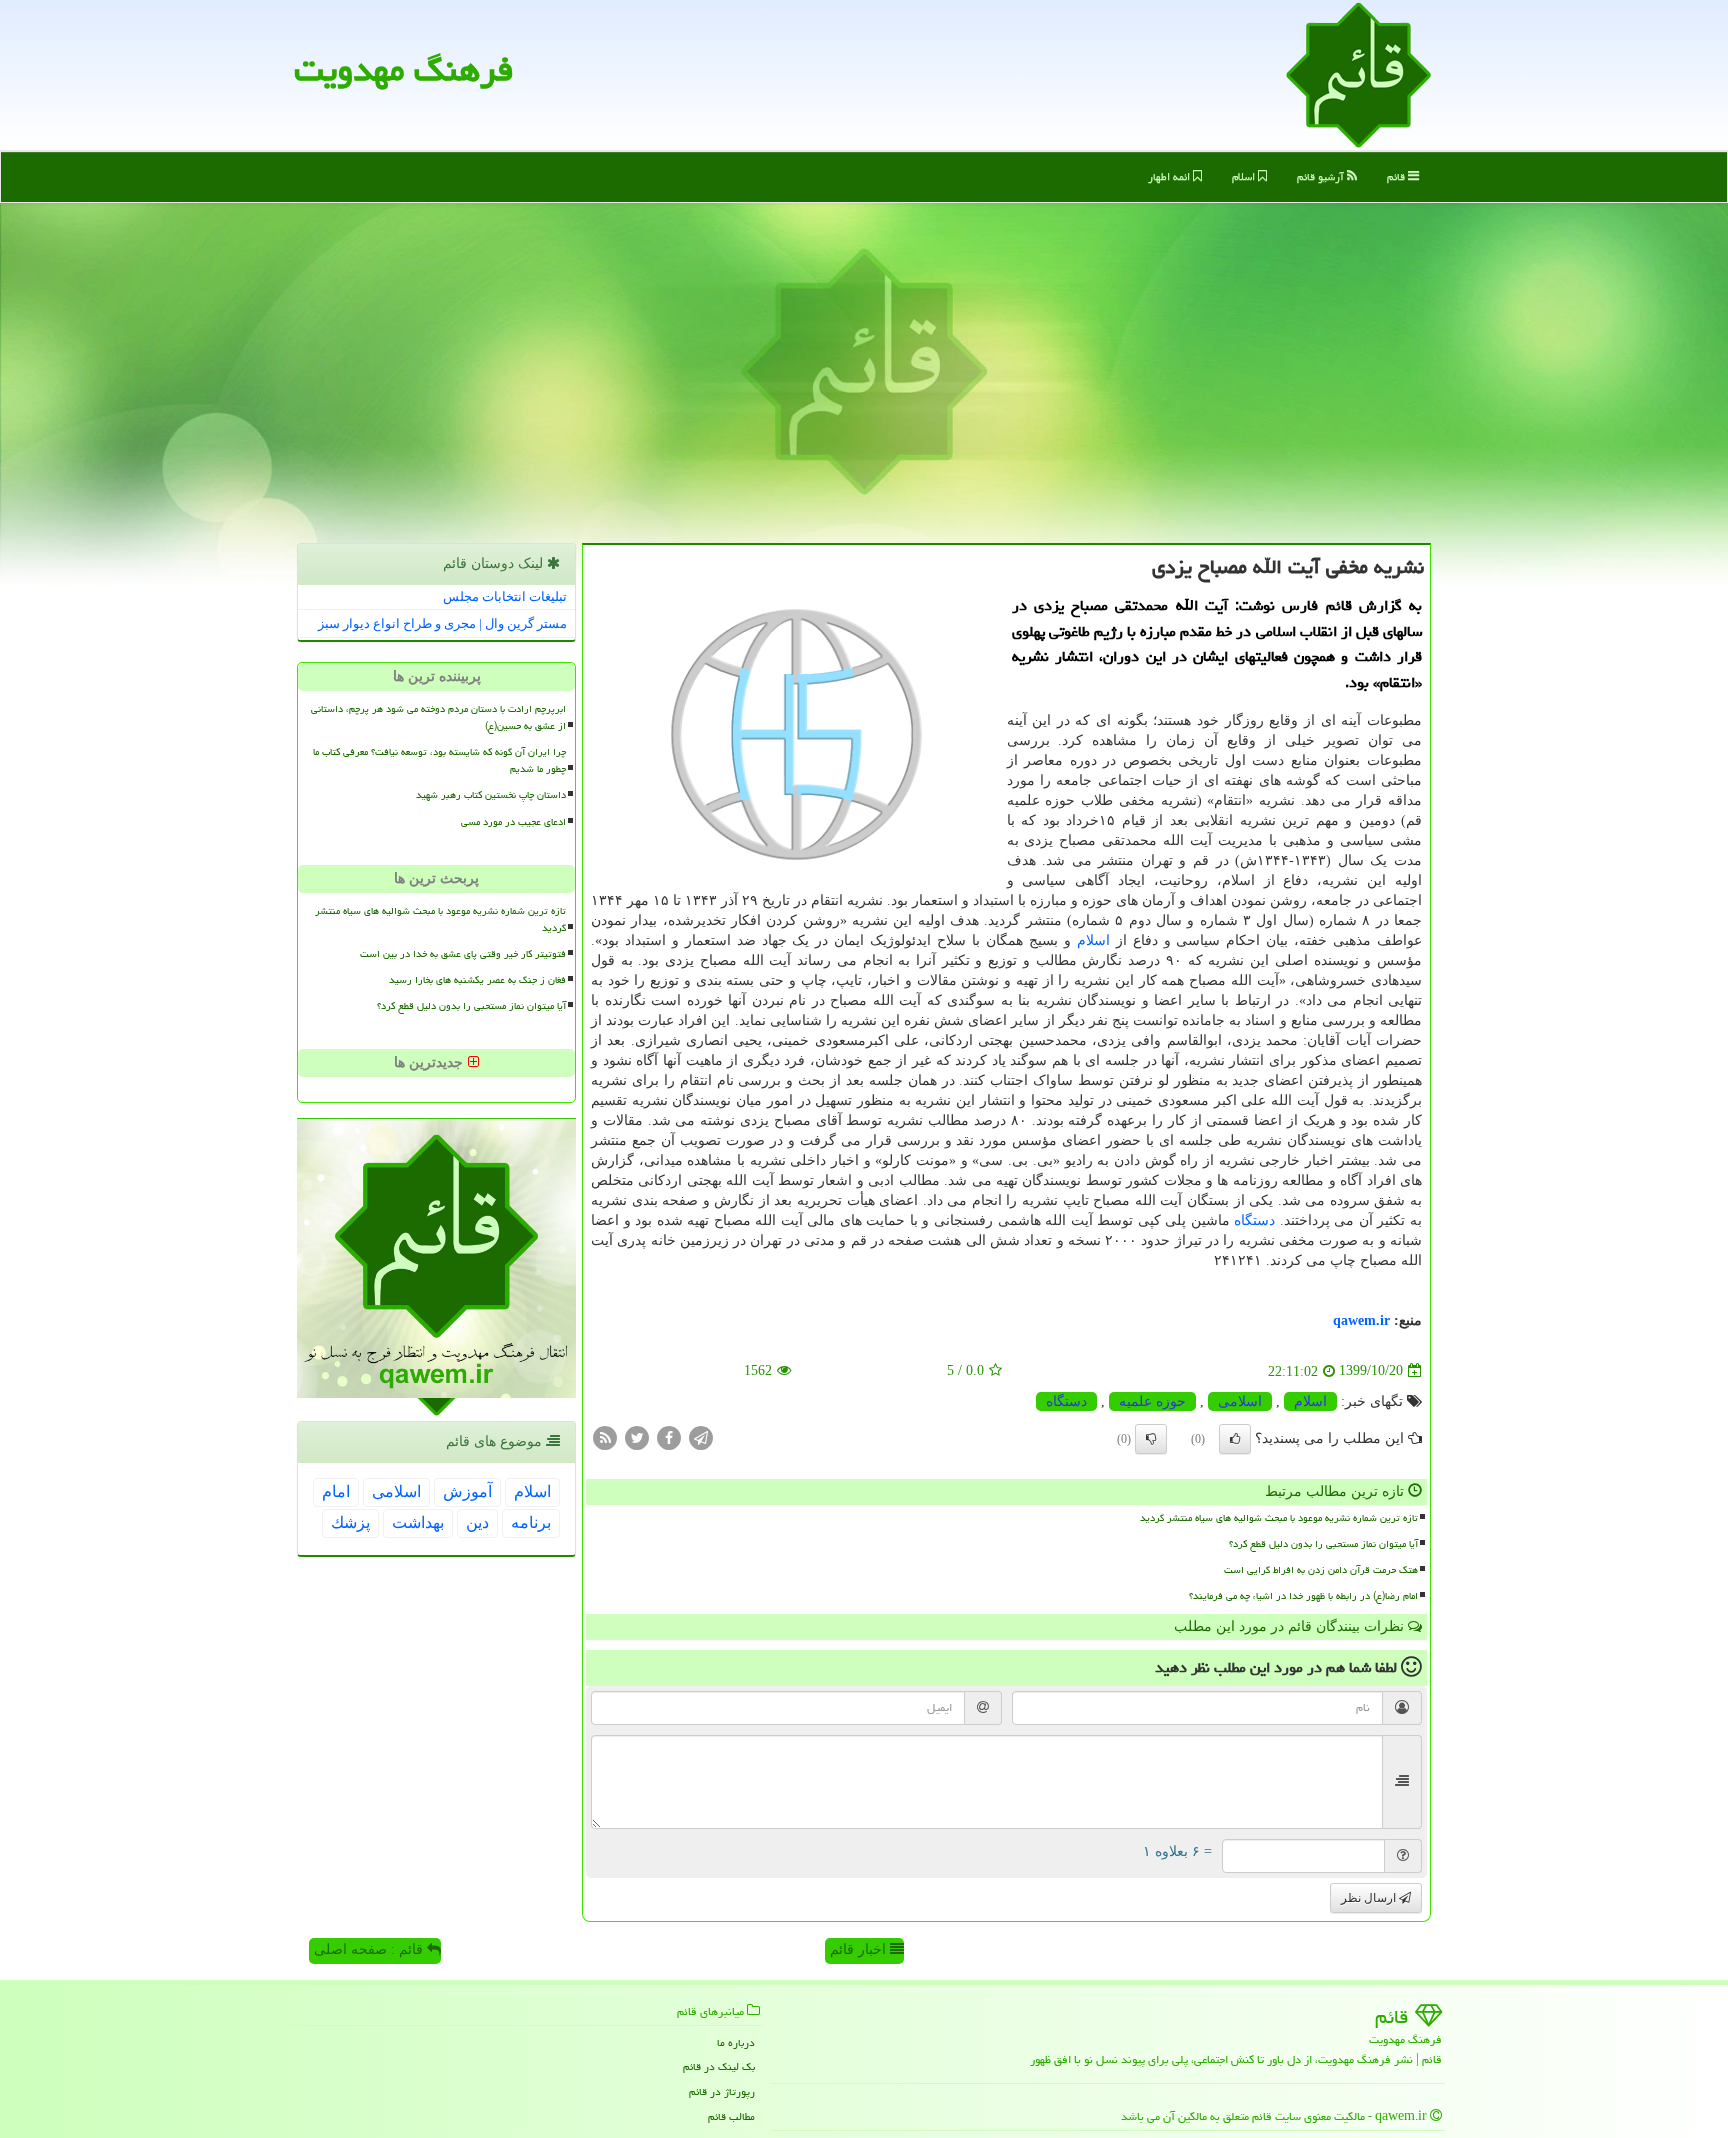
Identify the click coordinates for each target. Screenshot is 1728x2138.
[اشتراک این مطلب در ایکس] (637, 1436)
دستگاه (1254, 1220)
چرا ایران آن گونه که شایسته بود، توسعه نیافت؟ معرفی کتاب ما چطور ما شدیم (439, 760)
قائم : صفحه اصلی (370, 1949)
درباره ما (736, 2042)
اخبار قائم (860, 1949)
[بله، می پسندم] (1235, 1439)
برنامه (531, 1522)
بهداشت (418, 1522)
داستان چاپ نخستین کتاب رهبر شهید (491, 795)
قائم (1397, 176)
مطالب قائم (731, 2116)
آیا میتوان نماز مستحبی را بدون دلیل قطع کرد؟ (1323, 1544)
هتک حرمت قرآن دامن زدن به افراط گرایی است (1321, 1570)
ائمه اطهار (1170, 176)
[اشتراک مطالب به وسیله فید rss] (605, 1436)
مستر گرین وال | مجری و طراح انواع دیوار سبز (442, 623)
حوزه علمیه (1152, 1401)
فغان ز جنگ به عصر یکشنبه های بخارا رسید (477, 980)
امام (336, 1491)
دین (477, 1522)
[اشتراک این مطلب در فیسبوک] (669, 1436)
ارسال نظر (1370, 1898)
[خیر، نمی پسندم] (1151, 1439)
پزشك (350, 1522)
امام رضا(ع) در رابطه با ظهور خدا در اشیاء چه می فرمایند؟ (1303, 1596)
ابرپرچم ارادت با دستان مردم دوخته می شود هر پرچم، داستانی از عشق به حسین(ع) (438, 717)
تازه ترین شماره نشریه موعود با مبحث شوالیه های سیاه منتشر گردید (1279, 1518)
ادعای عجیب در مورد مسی (513, 822)
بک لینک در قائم (719, 2066)
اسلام (1245, 176)
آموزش (467, 1491)
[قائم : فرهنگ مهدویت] (1358, 73)
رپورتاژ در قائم (722, 2091)
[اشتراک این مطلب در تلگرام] (701, 1436)
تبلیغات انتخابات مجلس (505, 596)
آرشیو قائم (1322, 176)
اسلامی (1240, 1401)
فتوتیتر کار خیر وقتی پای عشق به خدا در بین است (463, 954)
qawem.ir (1361, 1320)
